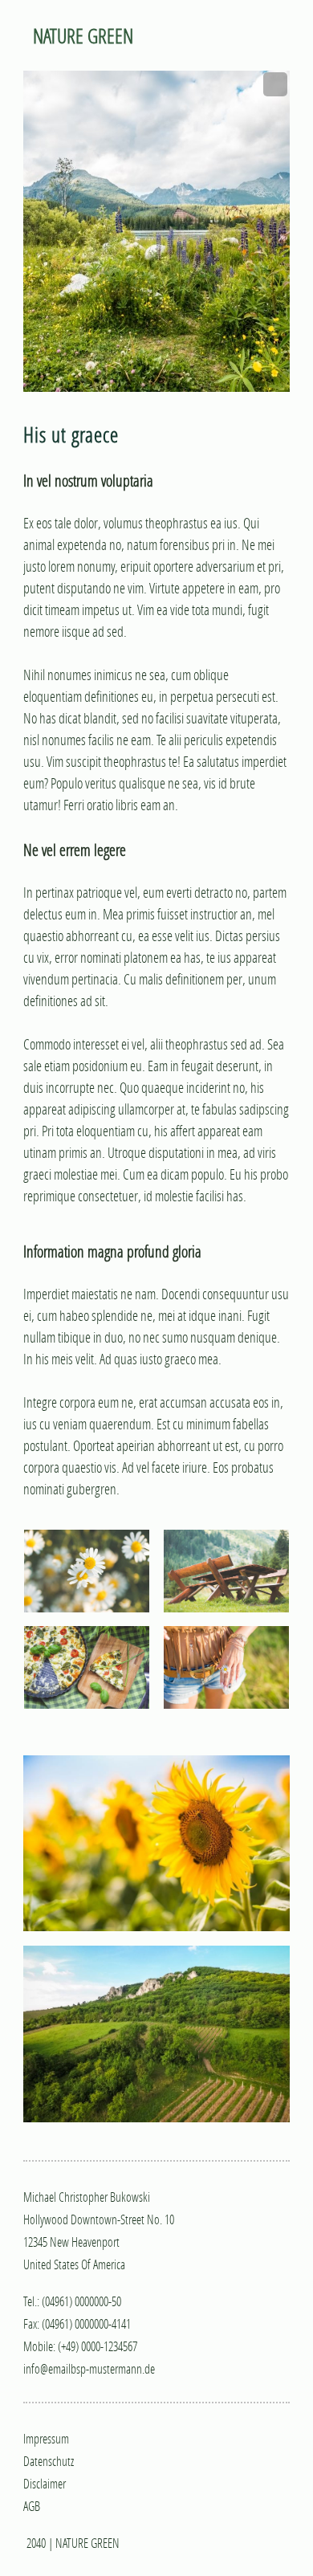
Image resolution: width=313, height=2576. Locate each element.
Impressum (46, 2438)
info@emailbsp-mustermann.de (89, 2368)
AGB (32, 2506)
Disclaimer (45, 2483)
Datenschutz (49, 2461)
